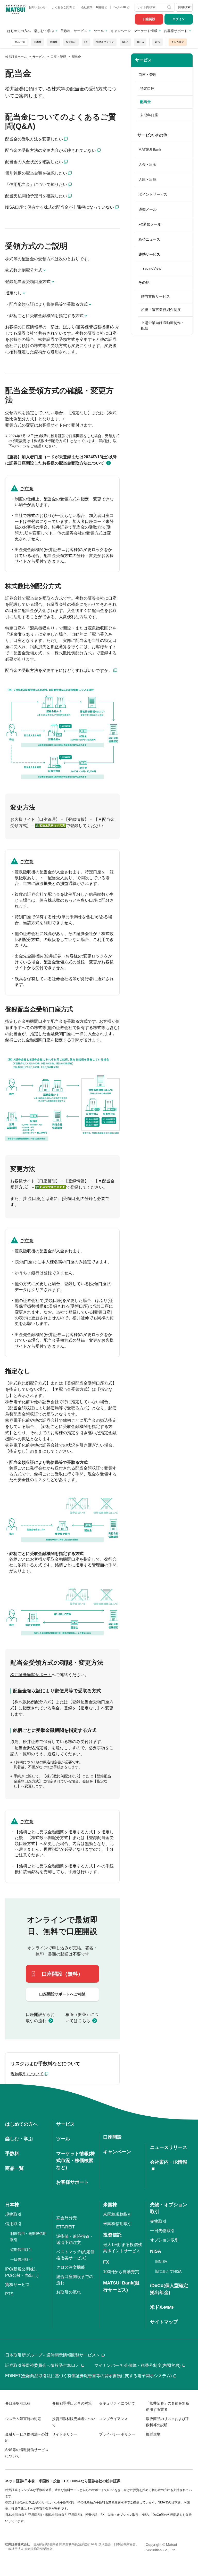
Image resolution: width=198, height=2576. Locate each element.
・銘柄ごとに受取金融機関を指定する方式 (44, 316)
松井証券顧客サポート (31, 1675)
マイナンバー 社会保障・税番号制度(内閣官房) (137, 2365)
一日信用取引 (21, 2259)
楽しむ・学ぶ (44, 31)
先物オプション (105, 42)
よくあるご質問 (62, 7)
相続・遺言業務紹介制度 (161, 310)
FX (86, 42)
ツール (99, 31)
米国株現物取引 (118, 2214)
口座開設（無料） (62, 1974)
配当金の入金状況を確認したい (34, 162)
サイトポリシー (65, 2434)
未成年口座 (149, 115)
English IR (120, 7)
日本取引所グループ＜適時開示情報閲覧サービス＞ (53, 2355)
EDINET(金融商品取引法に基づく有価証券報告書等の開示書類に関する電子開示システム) (88, 2376)
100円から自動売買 (121, 2272)
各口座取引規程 (18, 2403)
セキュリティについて (117, 2403)
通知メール (147, 209)
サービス (80, 31)
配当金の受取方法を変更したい (34, 139)
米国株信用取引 (118, 2224)
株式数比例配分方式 (24, 270)
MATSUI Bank (150, 150)
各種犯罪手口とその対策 (72, 2403)
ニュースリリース (169, 2147)
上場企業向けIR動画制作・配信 (163, 325)
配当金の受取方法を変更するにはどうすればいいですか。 (59, 670)
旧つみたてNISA (168, 2271)
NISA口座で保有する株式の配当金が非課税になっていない (60, 207)
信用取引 (13, 2224)
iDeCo (140, 42)
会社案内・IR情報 (93, 7)
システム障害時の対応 (23, 2419)
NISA (125, 42)
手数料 (66, 31)
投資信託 (71, 42)
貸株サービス (18, 2285)
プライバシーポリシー (117, 2434)
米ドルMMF (162, 2307)
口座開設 (149, 19)
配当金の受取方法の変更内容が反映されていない (51, 150)
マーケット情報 (146, 31)
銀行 (158, 42)
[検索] (170, 7)
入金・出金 (147, 164)
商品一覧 (20, 42)
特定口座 (147, 89)
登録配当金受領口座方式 (28, 282)
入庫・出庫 (147, 179)
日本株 (38, 42)
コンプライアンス (113, 2419)
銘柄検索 (184, 7)
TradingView (151, 268)
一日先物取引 (162, 2231)
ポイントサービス (153, 194)
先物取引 (158, 2221)
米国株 (54, 42)
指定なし (13, 293)
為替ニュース (149, 239)
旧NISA (161, 2261)
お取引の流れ (69, 2292)
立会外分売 (67, 2218)
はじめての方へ (19, 31)
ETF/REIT (65, 2227)
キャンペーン (121, 31)
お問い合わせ (37, 7)
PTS (9, 2294)
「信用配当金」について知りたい (36, 184)
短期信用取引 (21, 2250)
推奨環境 (153, 2434)
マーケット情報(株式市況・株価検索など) (76, 2161)
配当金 (145, 102)
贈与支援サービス (155, 296)
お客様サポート (176, 31)
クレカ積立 (178, 42)
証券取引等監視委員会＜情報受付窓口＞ (42, 2365)
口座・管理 (147, 75)
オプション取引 (164, 2240)
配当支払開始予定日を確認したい (36, 196)
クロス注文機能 (71, 2267)
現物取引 (13, 2214)
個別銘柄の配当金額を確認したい (36, 173)
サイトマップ (164, 2322)
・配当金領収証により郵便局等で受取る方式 (46, 304)
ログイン (179, 19)
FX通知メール (150, 224)
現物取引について (27, 2074)
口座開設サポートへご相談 (62, 1994)
